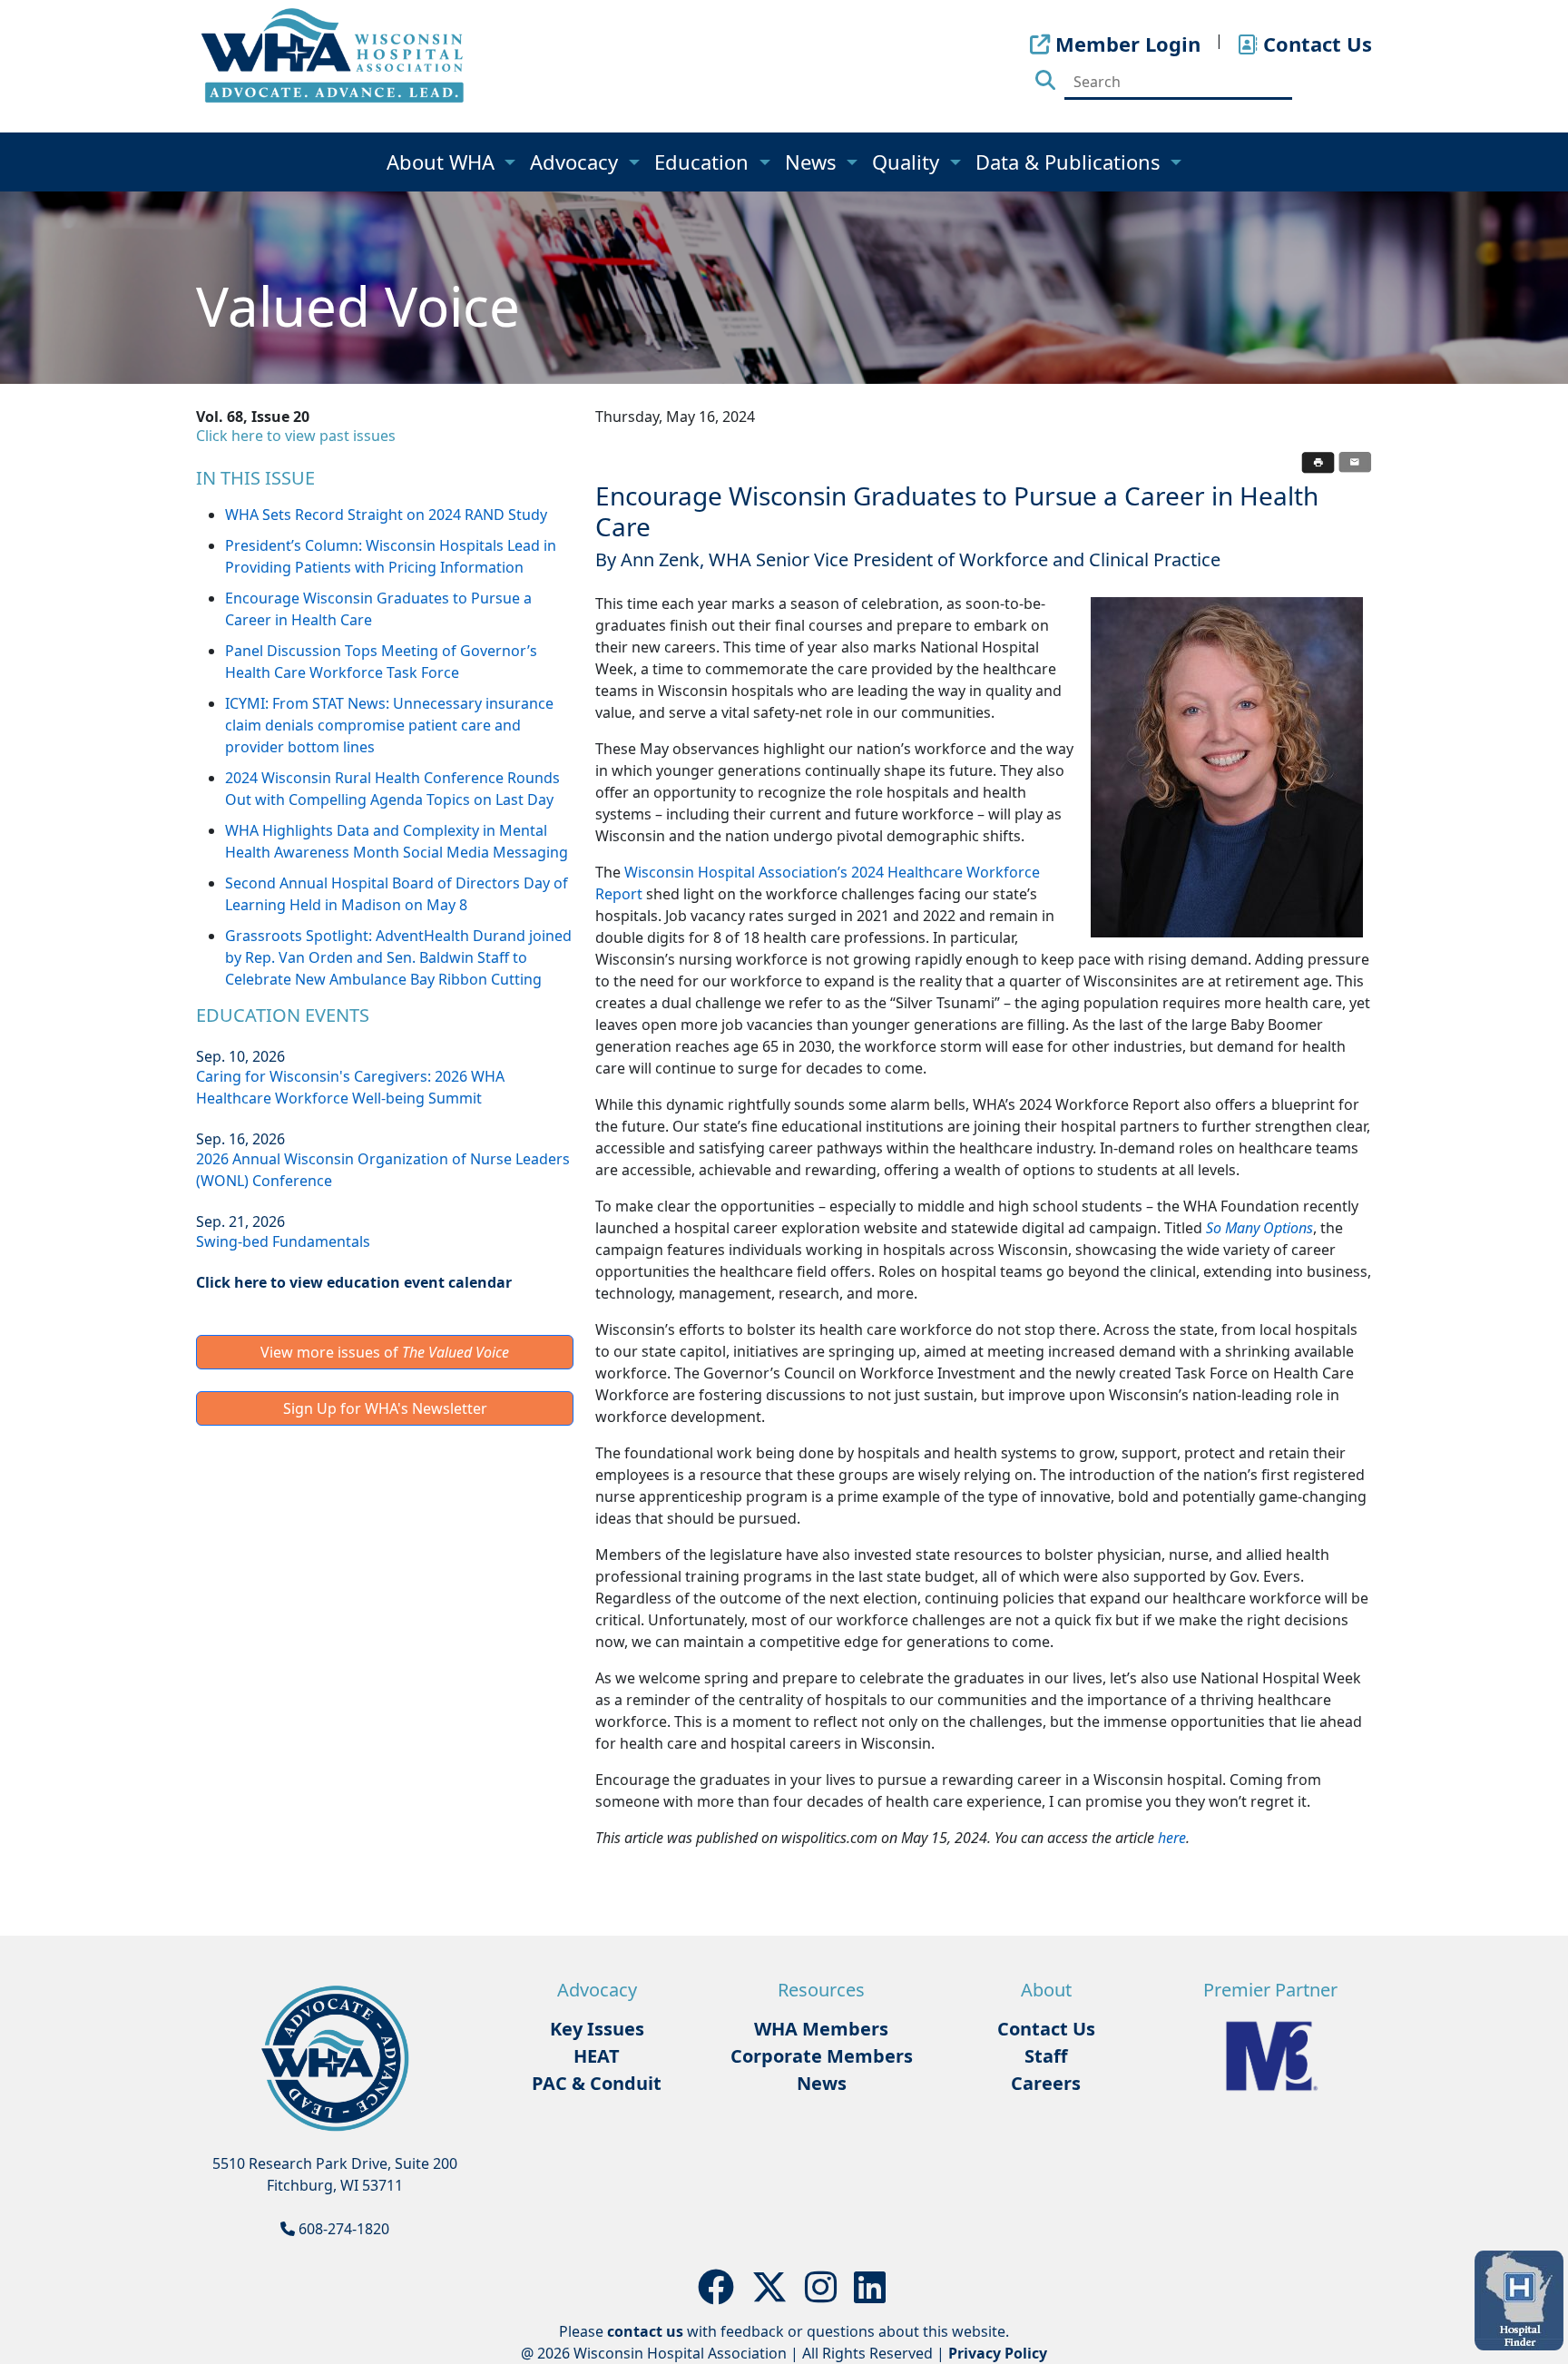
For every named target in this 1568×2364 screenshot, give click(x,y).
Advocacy (577, 162)
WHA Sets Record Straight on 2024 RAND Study (386, 515)
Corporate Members (822, 2056)
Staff (1046, 2056)
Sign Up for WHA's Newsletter (385, 1408)
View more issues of (385, 1352)
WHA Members (821, 2029)
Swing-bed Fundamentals (283, 1241)
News (813, 162)
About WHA (443, 162)
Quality (908, 162)
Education (704, 162)
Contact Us (1046, 2029)
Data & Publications (1071, 162)
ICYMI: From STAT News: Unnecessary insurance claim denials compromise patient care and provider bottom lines (389, 725)
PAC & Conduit (597, 2083)
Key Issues (597, 2029)
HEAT (597, 2056)
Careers (1046, 2083)
